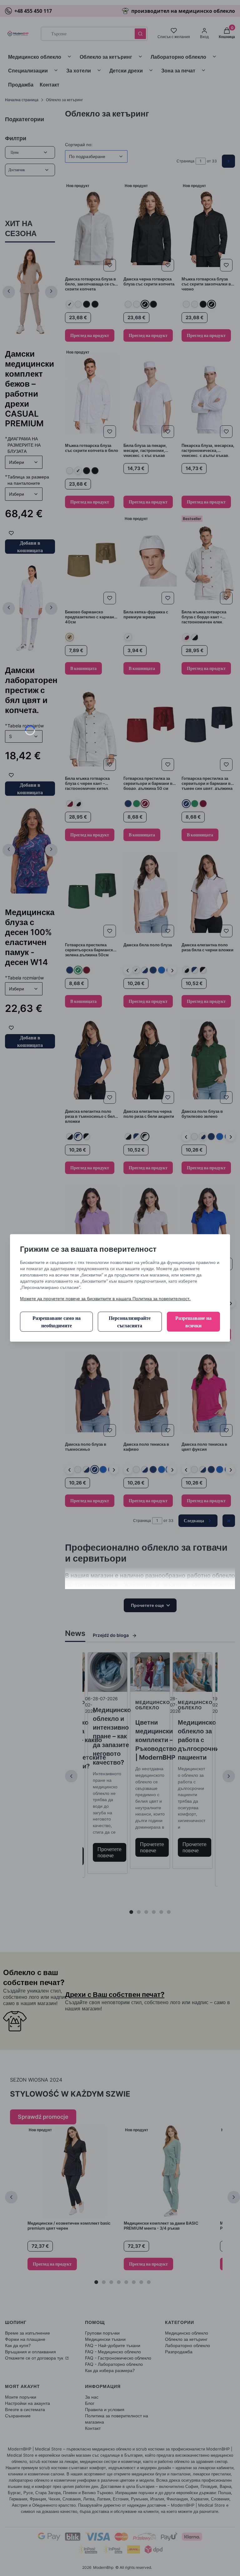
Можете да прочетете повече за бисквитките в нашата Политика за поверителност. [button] (105, 1298)
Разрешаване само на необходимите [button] (57, 1322)
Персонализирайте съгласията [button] (130, 1322)
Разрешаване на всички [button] (193, 1322)
